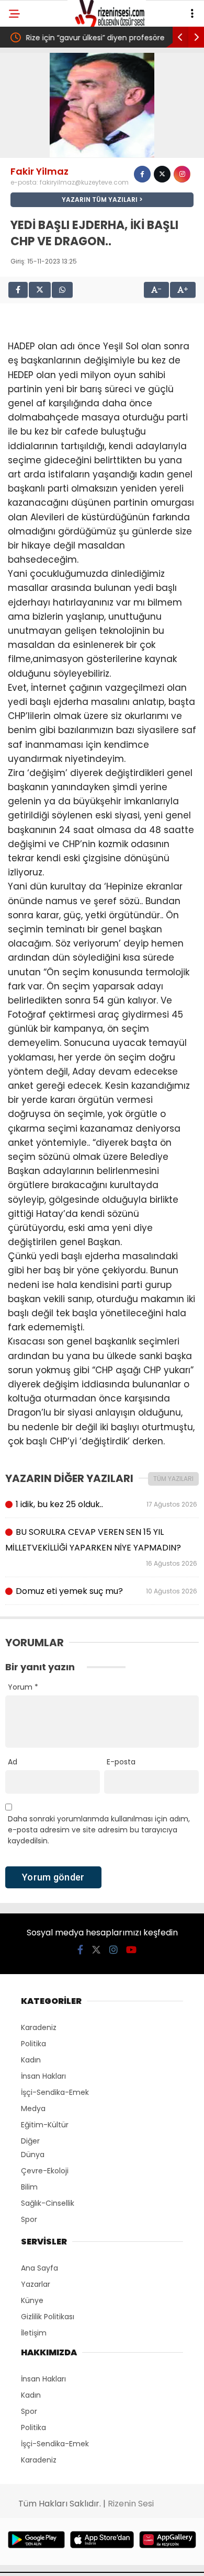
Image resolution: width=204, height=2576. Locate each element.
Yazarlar (36, 2284)
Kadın (31, 2060)
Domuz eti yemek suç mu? (106, 1591)
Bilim (29, 2187)
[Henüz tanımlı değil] (142, 174)
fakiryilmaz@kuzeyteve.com (84, 182)
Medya (33, 2108)
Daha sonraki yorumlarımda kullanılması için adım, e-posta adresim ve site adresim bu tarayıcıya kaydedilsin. (99, 1830)
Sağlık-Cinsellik (48, 2203)
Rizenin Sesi (131, 2504)
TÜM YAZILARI (173, 1479)
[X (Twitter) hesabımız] (96, 1950)
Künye (32, 2300)
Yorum (23, 1687)
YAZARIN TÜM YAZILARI (100, 200)
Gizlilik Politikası (48, 2317)
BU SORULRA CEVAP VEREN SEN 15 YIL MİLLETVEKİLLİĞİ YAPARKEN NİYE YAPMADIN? (102, 1547)
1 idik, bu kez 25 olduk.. (106, 1504)
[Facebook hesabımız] (80, 1950)
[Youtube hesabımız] (131, 1950)
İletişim (34, 2333)
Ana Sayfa (39, 2268)
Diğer (30, 2141)
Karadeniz (39, 2027)
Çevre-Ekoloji (45, 2171)
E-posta (121, 1762)
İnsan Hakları (43, 2076)
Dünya (33, 2155)
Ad (13, 1762)
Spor (29, 2219)
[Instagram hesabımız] (114, 1950)
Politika (33, 2044)
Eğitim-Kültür (45, 2125)
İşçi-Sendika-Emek (55, 2092)
